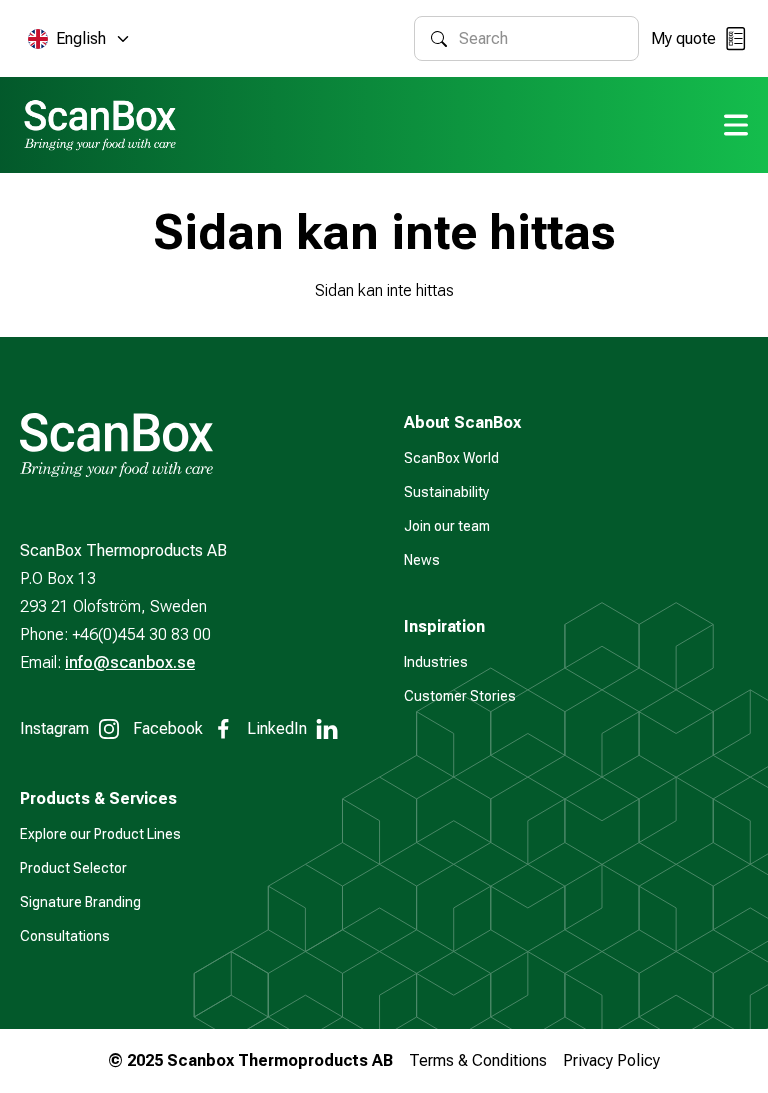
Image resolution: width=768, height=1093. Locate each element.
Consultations (65, 936)
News (422, 560)
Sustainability (446, 492)
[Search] (439, 39)
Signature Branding (80, 902)
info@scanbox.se (130, 662)
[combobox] (540, 38)
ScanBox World (451, 458)
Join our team (447, 526)
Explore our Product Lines (100, 834)
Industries (436, 662)
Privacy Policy (611, 1060)
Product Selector (73, 868)
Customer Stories (460, 696)
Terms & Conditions (478, 1060)
